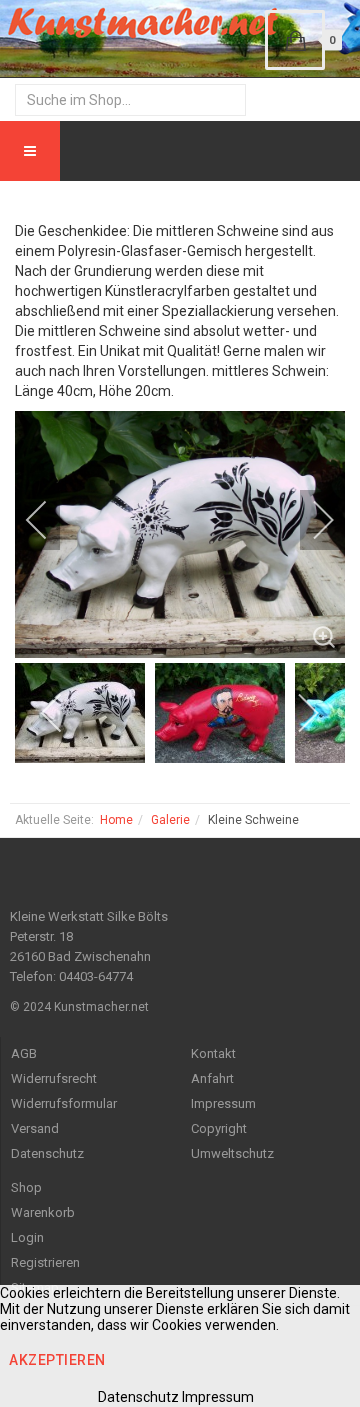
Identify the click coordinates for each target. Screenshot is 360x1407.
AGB (24, 1053)
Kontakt (213, 1053)
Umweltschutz (232, 1153)
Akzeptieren (57, 1360)
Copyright (219, 1128)
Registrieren (45, 1262)
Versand (35, 1128)
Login (27, 1237)
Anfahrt (212, 1078)
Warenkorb (43, 1212)
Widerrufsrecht (54, 1078)
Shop (26, 1187)
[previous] (50, 520)
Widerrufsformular (64, 1103)
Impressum (223, 1103)
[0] (295, 40)
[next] (310, 520)
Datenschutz (47, 1153)
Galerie (170, 820)
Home (116, 820)
